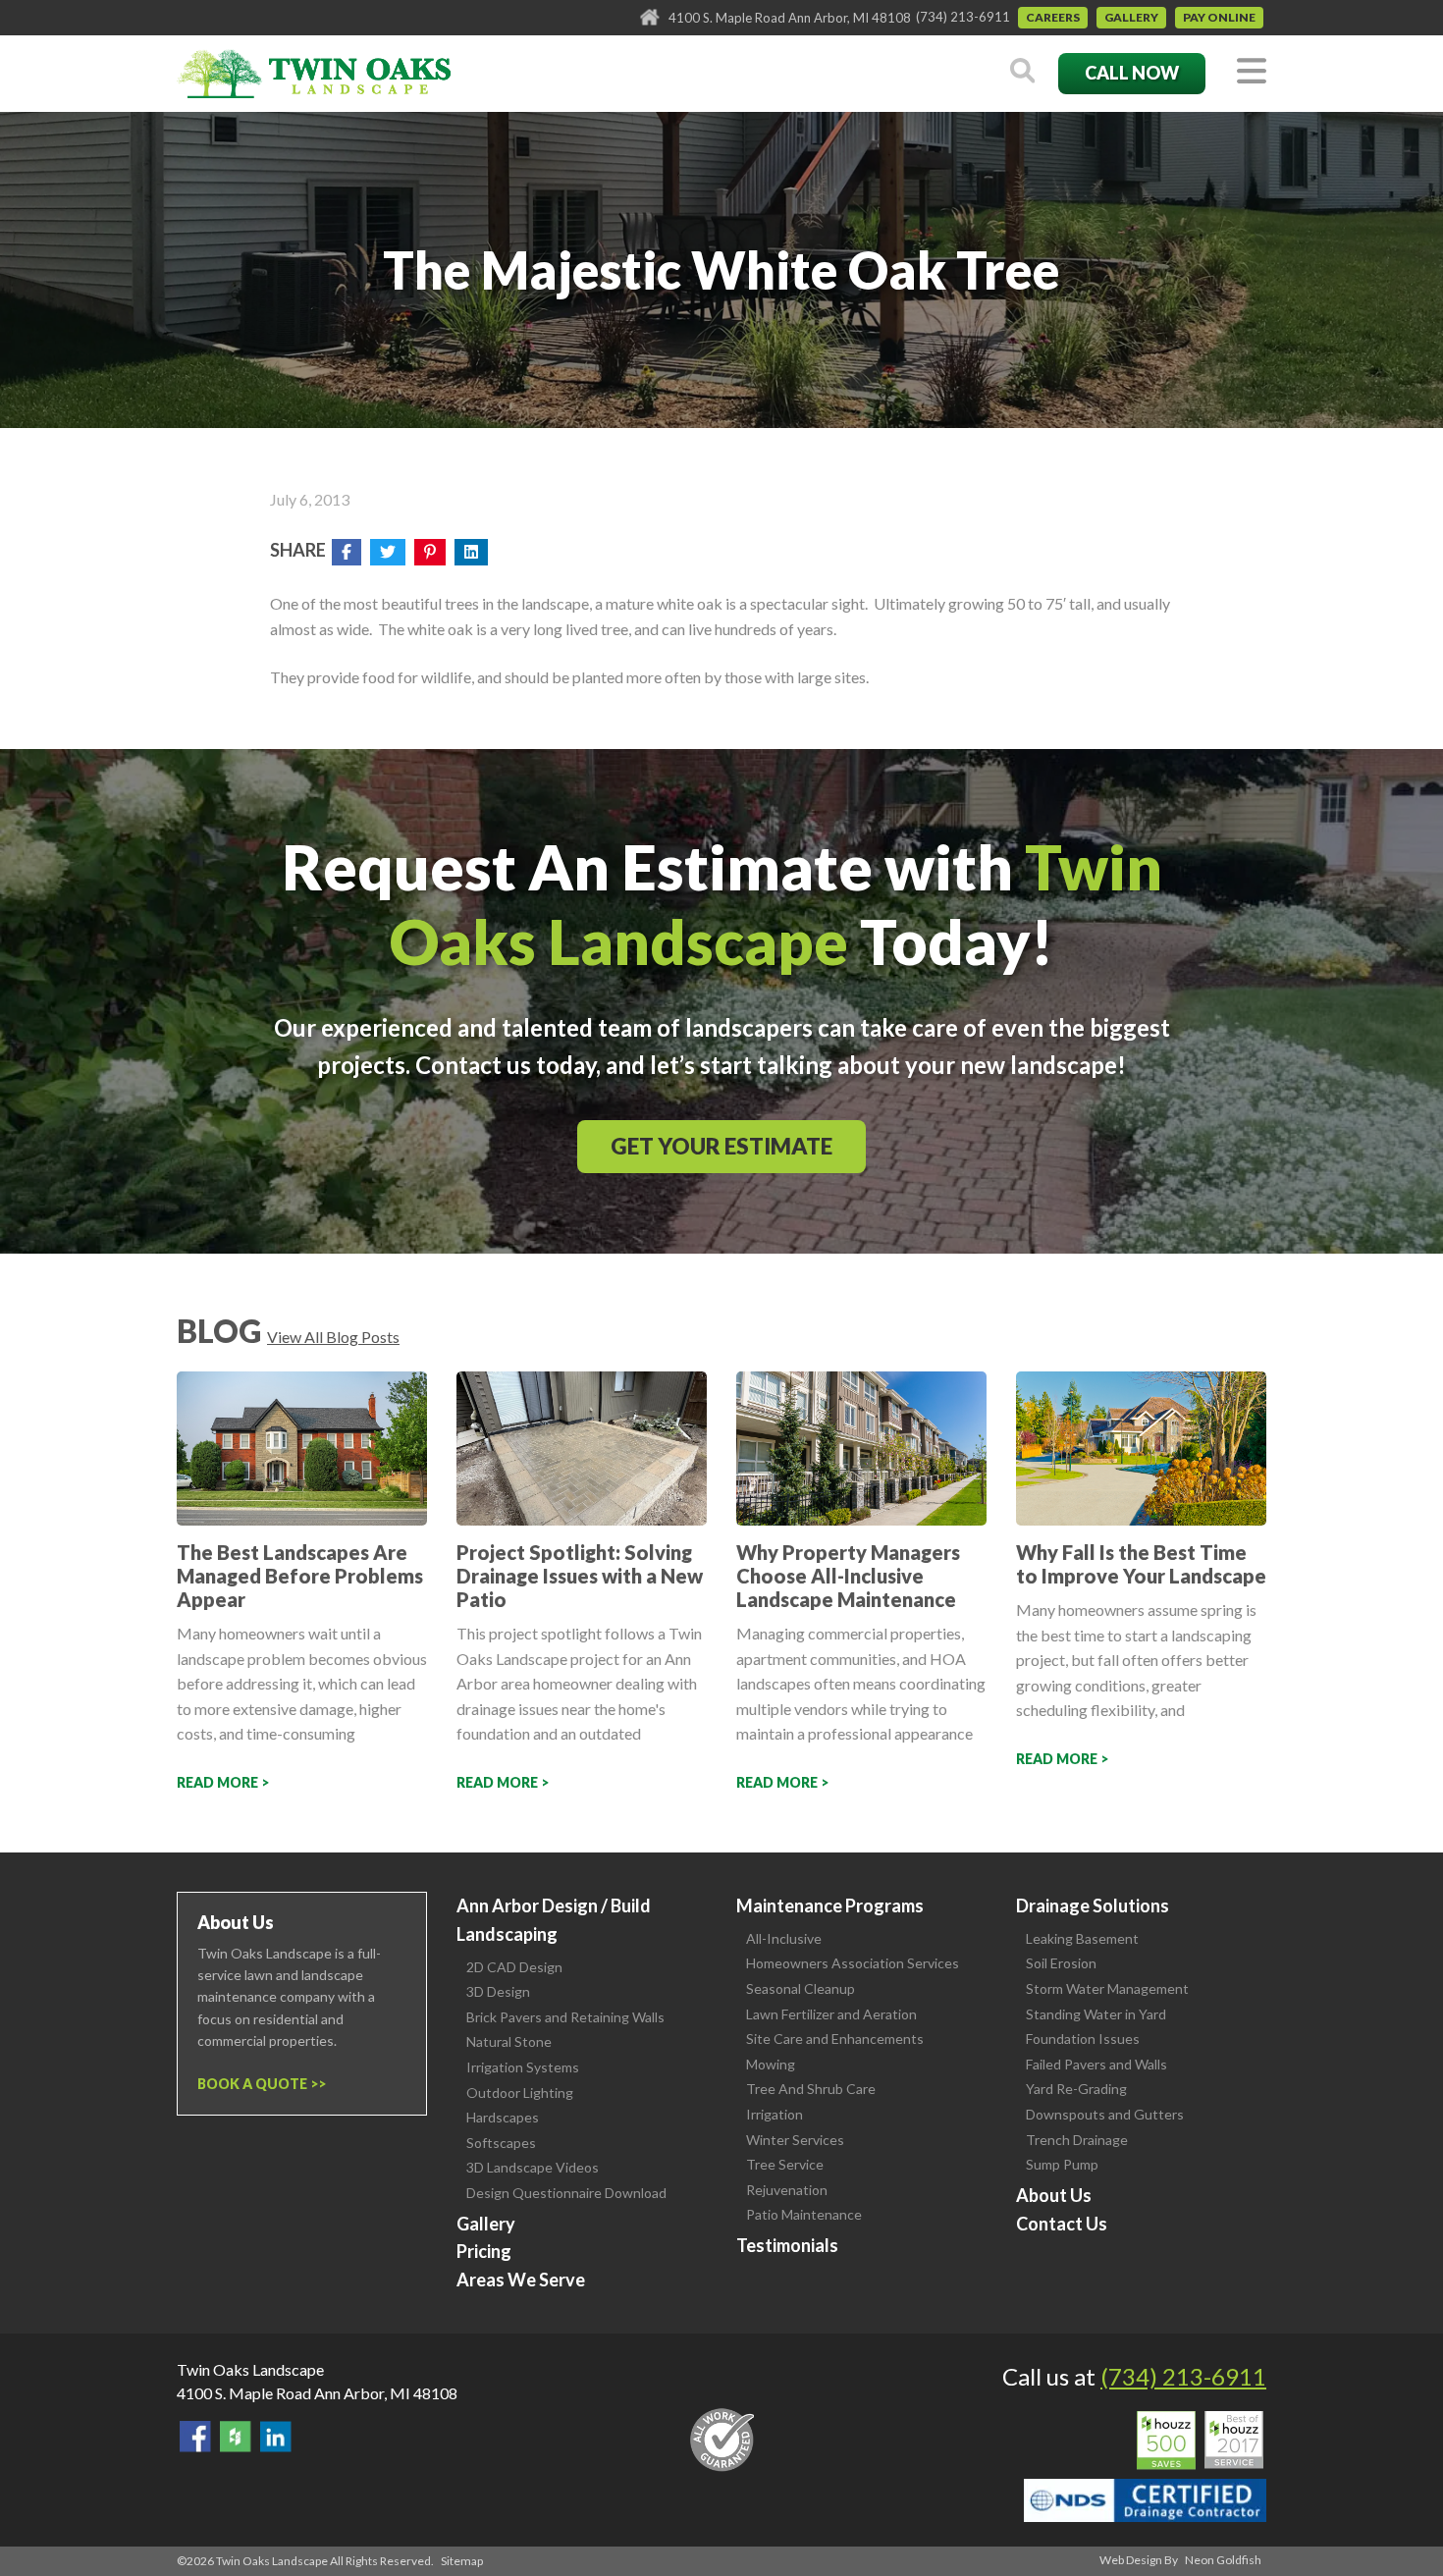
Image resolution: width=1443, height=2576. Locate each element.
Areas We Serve (521, 2280)
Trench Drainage (1077, 2140)
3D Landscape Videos (533, 2167)
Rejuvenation (787, 2190)
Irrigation (775, 2114)
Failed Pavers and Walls (1096, 2064)
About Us (1054, 2195)
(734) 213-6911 (963, 17)
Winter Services (795, 2140)
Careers (1053, 17)
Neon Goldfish (1223, 2560)
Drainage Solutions (1093, 1905)
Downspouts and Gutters (1105, 2114)
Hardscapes (503, 2117)
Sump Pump (1062, 2164)
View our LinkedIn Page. (276, 2437)
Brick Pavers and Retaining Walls (565, 2017)
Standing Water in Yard (1096, 2014)
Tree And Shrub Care (811, 2089)
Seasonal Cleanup (801, 1988)
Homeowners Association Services (853, 1963)
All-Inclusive (784, 1938)
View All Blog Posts (333, 1337)
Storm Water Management (1107, 1988)
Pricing (484, 2251)
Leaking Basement (1082, 1938)
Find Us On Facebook (195, 2437)
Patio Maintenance (804, 2214)
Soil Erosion (1061, 1963)
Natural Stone (509, 2041)
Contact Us (1062, 2224)
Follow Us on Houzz (236, 2437)
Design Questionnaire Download (566, 2193)
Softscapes (501, 2143)
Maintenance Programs (830, 1905)
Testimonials (787, 2245)
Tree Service (785, 2164)
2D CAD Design (514, 1967)
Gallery (1131, 17)
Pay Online (1219, 17)
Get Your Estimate (721, 1146)
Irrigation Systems (523, 2067)
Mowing (771, 2064)
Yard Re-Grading (1076, 2089)
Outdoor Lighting (520, 2093)
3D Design (498, 1991)
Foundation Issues (1083, 2039)
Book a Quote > (258, 2084)
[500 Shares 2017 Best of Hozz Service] (1200, 2441)
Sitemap (462, 2561)
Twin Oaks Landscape (250, 2369)
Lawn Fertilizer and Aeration (831, 2014)
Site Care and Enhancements (835, 2039)
